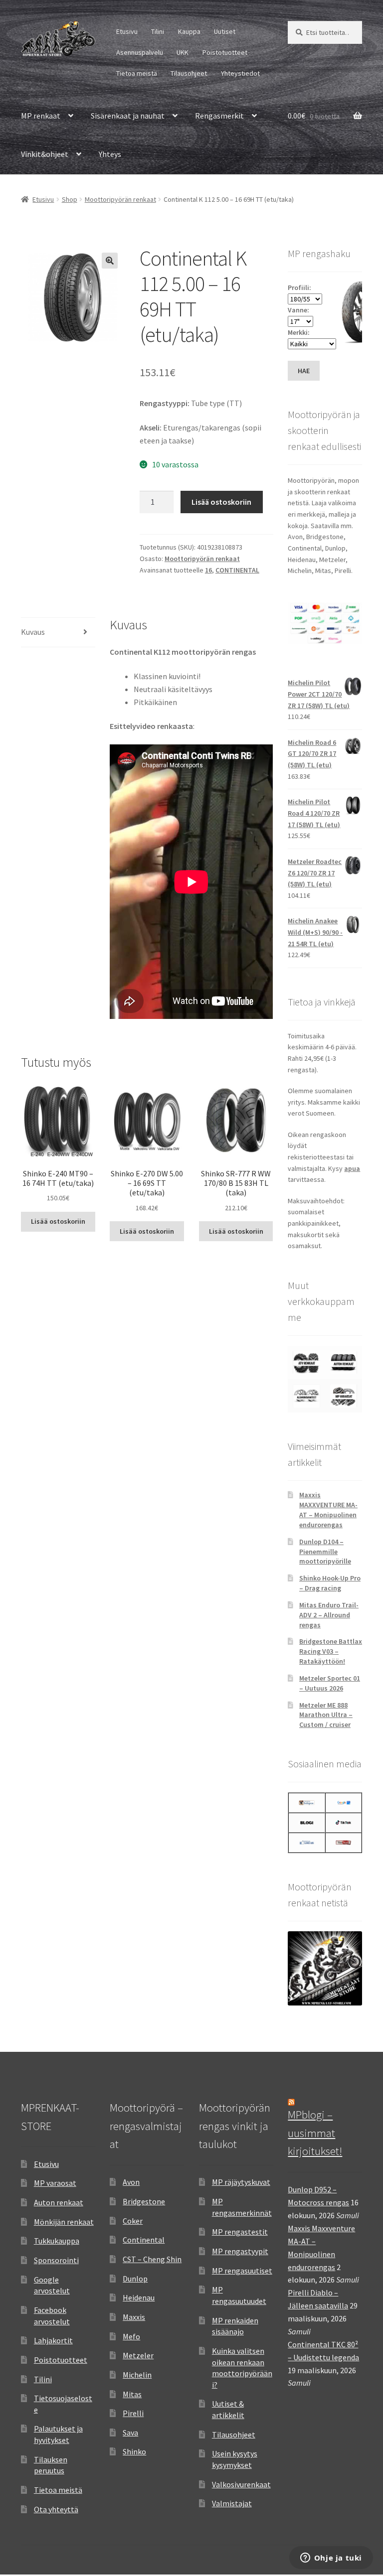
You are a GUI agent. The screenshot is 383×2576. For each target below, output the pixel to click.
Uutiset (225, 31)
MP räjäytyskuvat (241, 2182)
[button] (110, 261)
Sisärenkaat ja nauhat (128, 116)
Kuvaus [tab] (33, 632)
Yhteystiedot (240, 73)
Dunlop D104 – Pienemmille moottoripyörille (325, 1552)
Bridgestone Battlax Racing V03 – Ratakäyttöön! (331, 1651)
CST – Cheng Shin (152, 2259)
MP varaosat (55, 2183)
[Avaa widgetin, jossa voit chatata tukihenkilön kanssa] (331, 2559)
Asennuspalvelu (140, 52)
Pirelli (133, 2413)
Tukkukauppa (57, 2241)
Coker (133, 2221)
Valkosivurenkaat (241, 2484)
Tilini (158, 31)
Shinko (134, 2451)
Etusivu (127, 31)
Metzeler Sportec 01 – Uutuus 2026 (330, 1683)
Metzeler (138, 2355)
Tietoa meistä (137, 73)
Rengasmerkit (219, 116)
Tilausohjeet (189, 73)
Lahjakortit (53, 2340)
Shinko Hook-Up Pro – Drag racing (330, 1583)
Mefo (131, 2336)
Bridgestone (144, 2201)
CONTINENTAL (237, 570)
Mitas (132, 2394)
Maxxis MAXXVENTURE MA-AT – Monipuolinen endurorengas (328, 1509)
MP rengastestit (240, 2232)
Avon (131, 2182)
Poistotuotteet (225, 52)
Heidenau (139, 2297)
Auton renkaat (59, 2202)
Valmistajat (232, 2503)
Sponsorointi (56, 2260)
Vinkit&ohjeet (45, 154)
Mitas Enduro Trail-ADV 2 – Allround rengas (329, 1615)
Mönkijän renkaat (64, 2222)
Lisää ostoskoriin (221, 502)
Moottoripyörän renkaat (120, 199)
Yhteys (110, 154)
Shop (70, 199)
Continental (144, 2240)
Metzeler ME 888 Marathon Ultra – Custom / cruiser (326, 1715)
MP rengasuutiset (242, 2271)
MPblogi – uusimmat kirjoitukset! (315, 2133)
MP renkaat (41, 116)
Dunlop (135, 2279)
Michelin (137, 2375)
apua (352, 1168)
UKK (183, 52)
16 (208, 570)
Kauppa (189, 31)
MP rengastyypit (240, 2251)
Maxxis (134, 2317)
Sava (130, 2433)
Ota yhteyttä (56, 2509)
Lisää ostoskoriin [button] (58, 1221)
